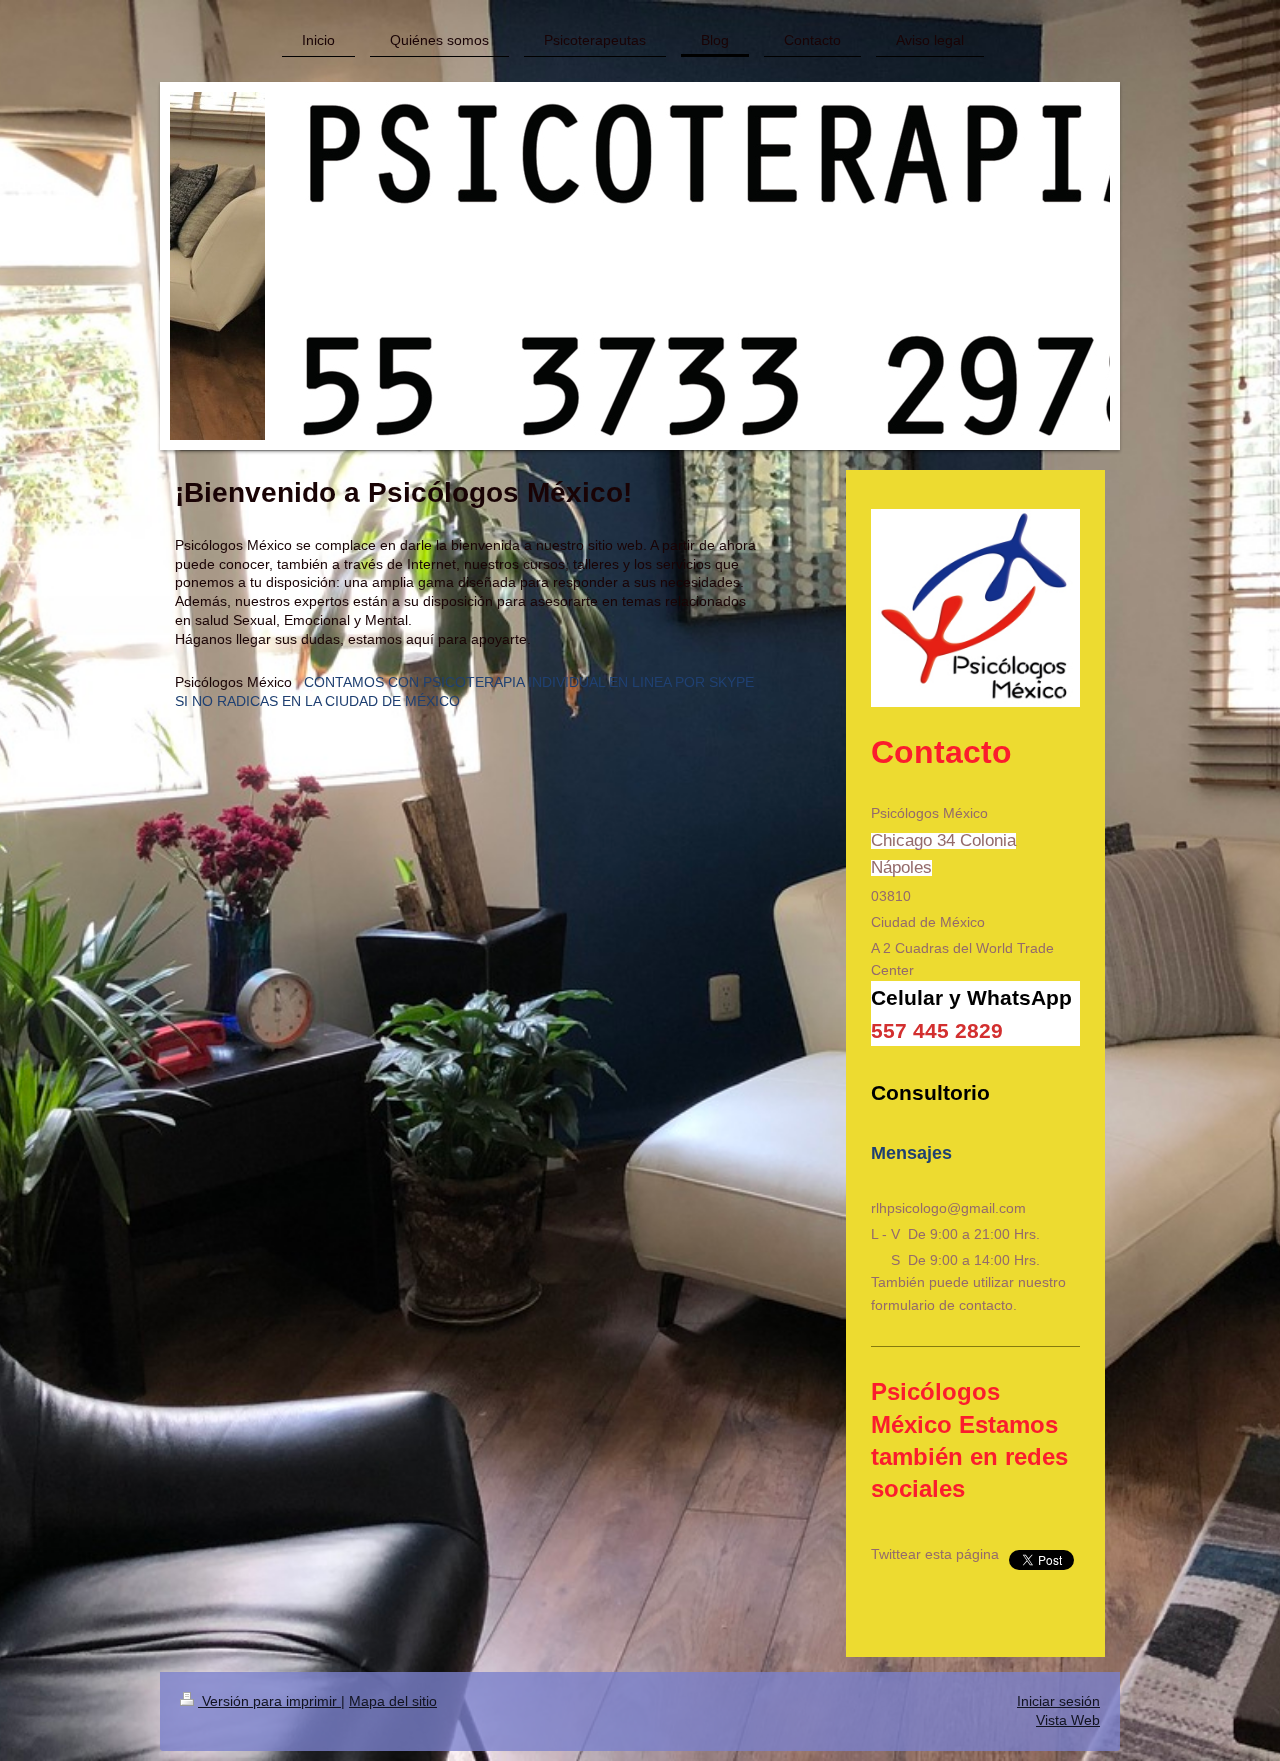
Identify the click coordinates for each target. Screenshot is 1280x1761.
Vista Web (1068, 1720)
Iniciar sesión (1058, 1701)
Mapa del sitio (393, 1701)
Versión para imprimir (269, 1701)
